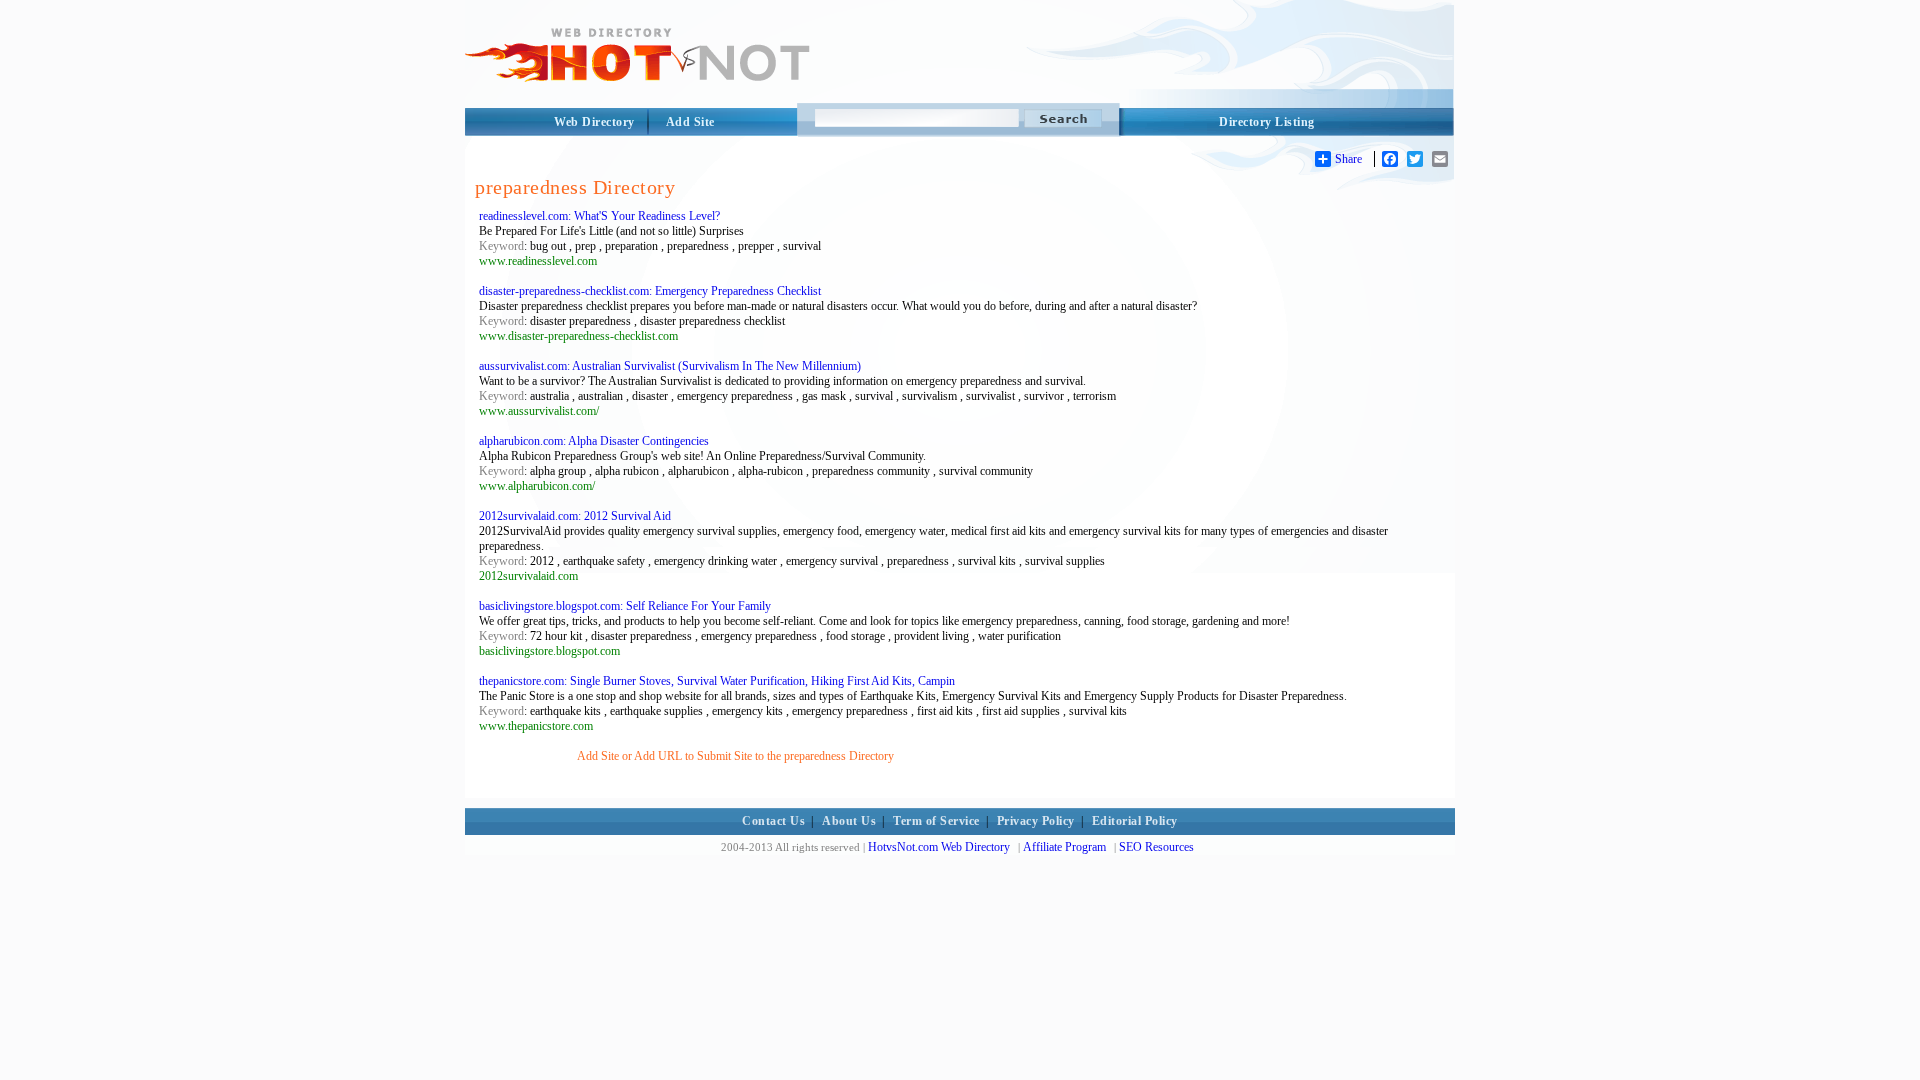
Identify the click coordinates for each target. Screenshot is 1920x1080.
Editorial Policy (1135, 821)
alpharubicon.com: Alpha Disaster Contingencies (594, 441)
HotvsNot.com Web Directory (939, 847)
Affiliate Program (1064, 847)
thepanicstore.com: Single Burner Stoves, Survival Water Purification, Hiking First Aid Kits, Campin (717, 681)
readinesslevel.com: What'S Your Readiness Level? (599, 216)
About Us (849, 821)
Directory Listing (1267, 122)
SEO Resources (1156, 847)
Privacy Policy (1036, 821)
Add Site (690, 122)
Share (1348, 159)
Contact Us (773, 821)
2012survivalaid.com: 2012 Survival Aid (575, 516)
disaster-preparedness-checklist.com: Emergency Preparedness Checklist (650, 291)
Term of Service (936, 821)
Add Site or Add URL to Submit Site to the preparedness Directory (735, 756)
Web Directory (594, 122)
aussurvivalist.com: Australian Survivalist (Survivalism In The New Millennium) (670, 366)
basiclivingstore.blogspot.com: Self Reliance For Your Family (625, 606)
